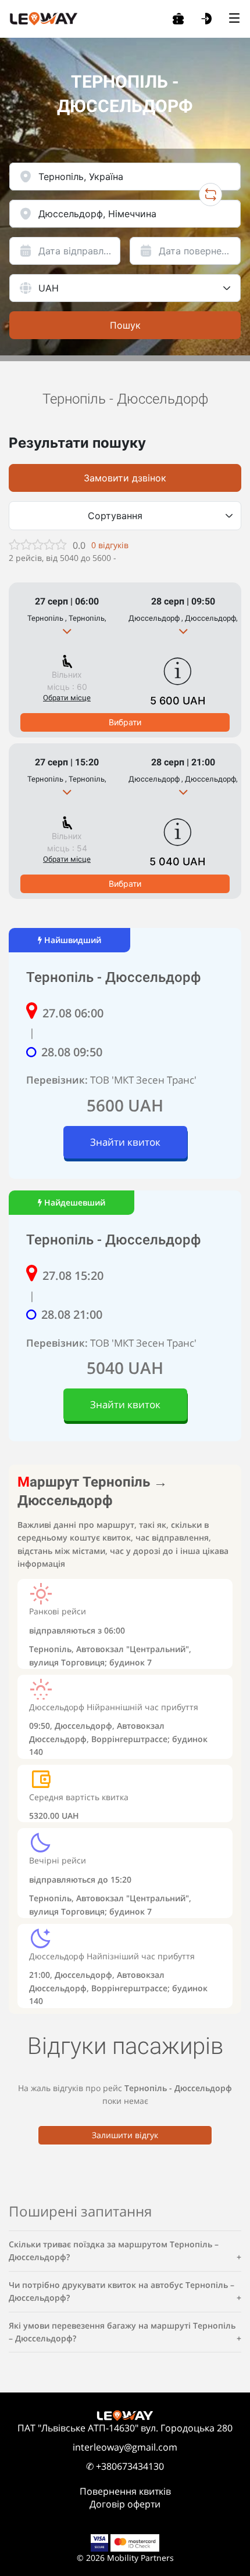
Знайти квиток (125, 1142)
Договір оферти (125, 2504)
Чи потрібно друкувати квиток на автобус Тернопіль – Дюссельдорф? (122, 2291)
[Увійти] (206, 19)
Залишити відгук (125, 2135)
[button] (67, 631)
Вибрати (125, 722)
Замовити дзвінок (125, 478)
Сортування (115, 516)
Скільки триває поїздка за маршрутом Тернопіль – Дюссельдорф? (114, 2251)
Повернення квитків (125, 2491)
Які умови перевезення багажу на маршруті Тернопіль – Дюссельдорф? (122, 2332)
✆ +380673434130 (125, 2466)
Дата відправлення (79, 251)
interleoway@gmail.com (125, 2447)
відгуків (110, 545)
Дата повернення (198, 251)
